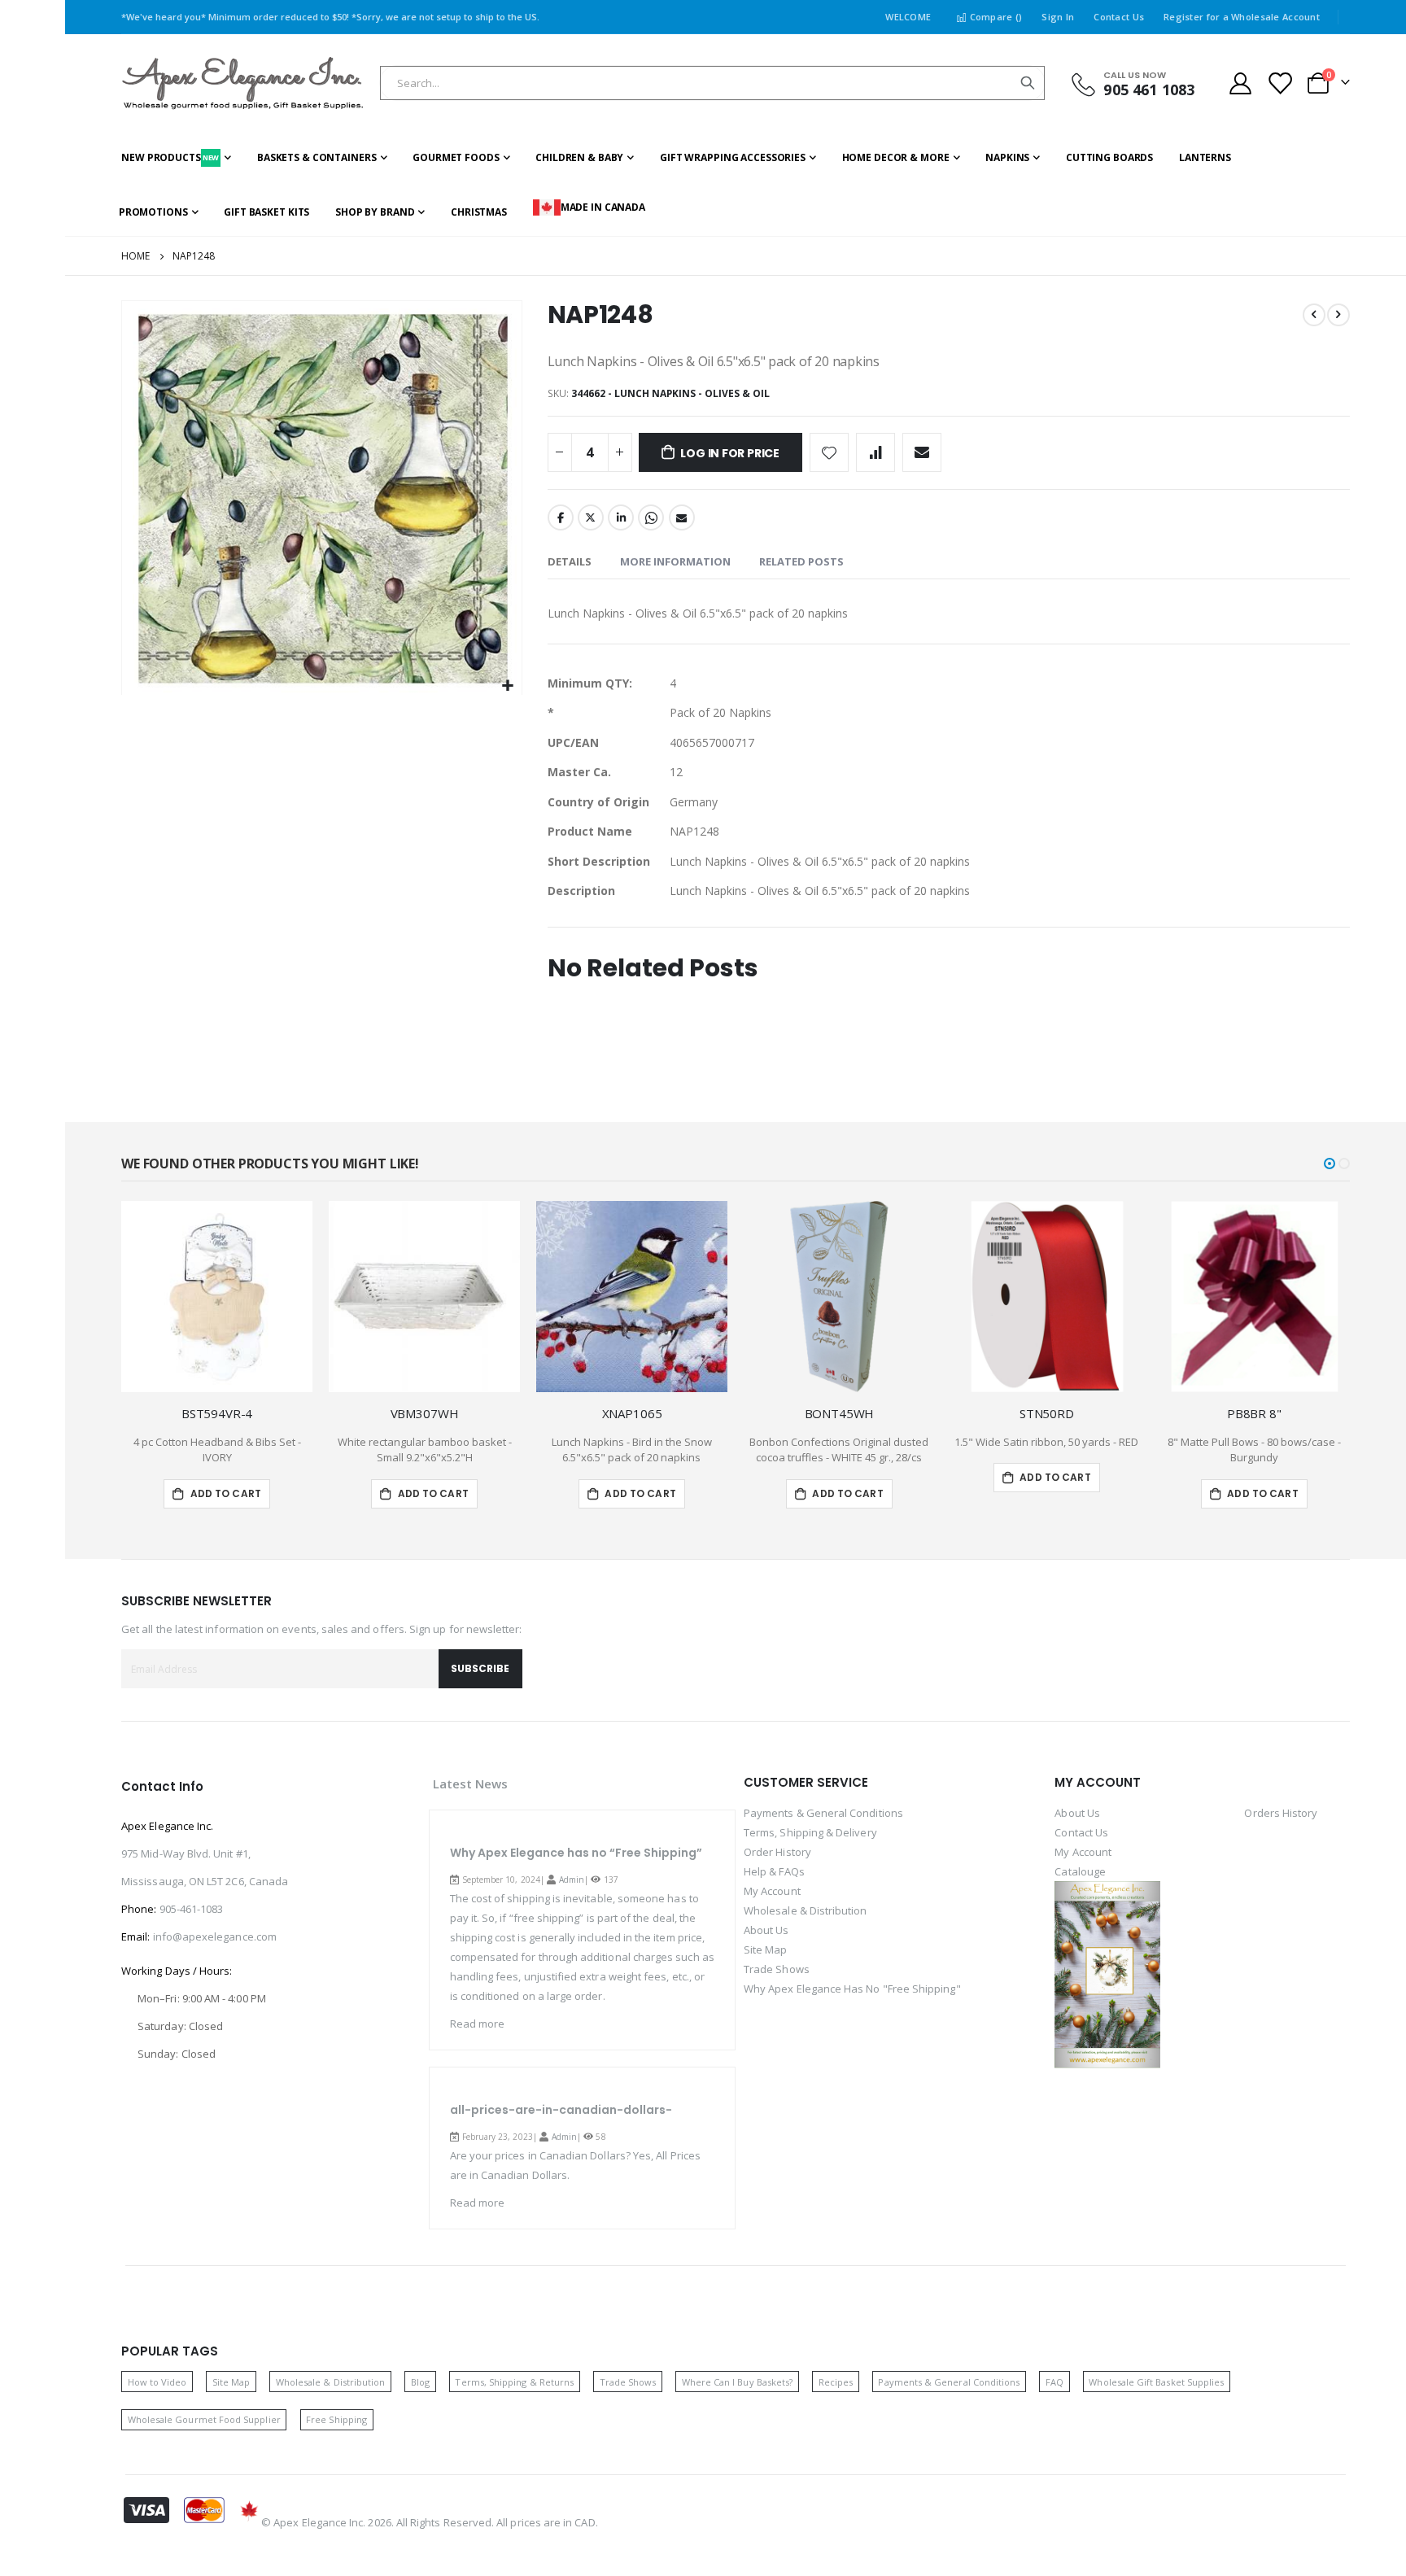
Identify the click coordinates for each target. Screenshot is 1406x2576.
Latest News (471, 1784)
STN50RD (1047, 1413)
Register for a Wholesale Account (1242, 17)
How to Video (157, 2382)
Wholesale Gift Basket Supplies (1156, 2382)
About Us (766, 1930)
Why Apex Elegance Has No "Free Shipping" (852, 1989)
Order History (777, 1852)
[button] (507, 686)
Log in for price (730, 453)
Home (135, 256)
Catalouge (1080, 1871)
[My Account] (1240, 83)
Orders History (1281, 1813)
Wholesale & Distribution (806, 1910)
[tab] (570, 562)
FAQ (1054, 2382)
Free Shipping (336, 2419)
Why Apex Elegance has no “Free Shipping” (576, 1853)
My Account (772, 1891)
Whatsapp (651, 517)
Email (682, 517)
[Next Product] (1338, 315)
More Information (675, 561)
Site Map (766, 1949)
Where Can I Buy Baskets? (738, 2382)
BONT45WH (840, 1413)
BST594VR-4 (217, 1413)
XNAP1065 (632, 1413)
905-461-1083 (192, 1909)
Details (570, 561)
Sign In (1058, 17)
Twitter (591, 517)
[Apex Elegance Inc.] (243, 83)
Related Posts (801, 561)
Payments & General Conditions (823, 1813)
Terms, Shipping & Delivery (810, 1832)
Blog (420, 2382)
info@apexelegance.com (215, 1936)
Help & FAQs (774, 1871)
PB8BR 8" (1254, 1413)
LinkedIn (621, 517)
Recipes (836, 2382)
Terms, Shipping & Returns (514, 2382)
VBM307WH (425, 1413)
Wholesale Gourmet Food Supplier (204, 2419)
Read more (478, 2024)
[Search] (1028, 83)
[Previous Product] (1314, 315)
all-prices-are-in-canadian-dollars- (561, 2110)
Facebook (561, 517)
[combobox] (712, 83)
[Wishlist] (1280, 83)
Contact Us (1119, 17)
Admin (572, 1880)
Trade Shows (777, 1969)
